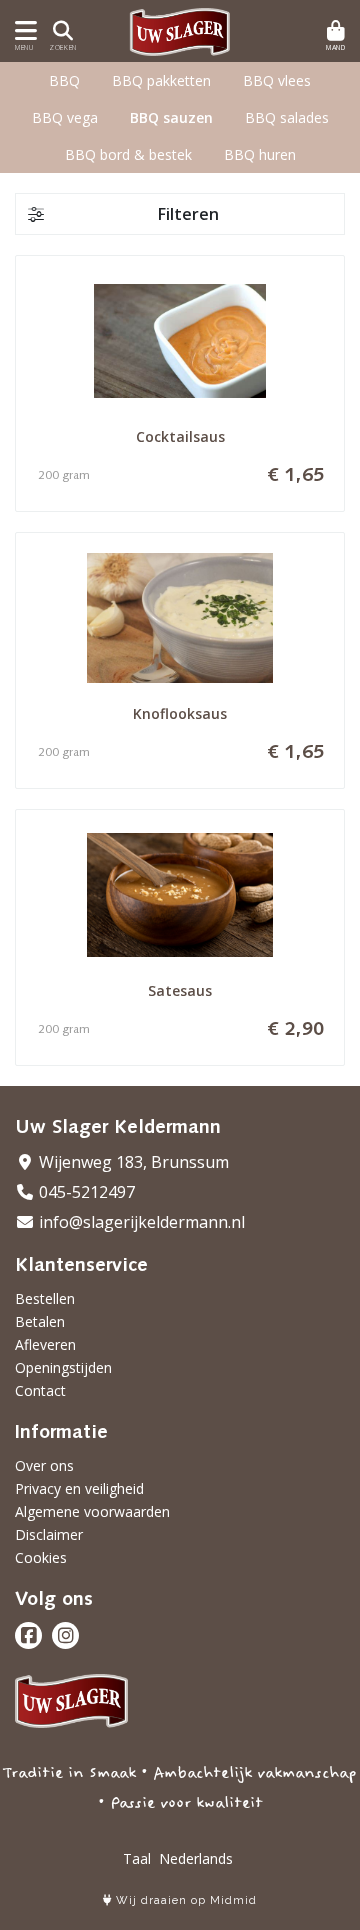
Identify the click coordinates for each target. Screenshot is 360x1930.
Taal (137, 1858)
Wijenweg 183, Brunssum (132, 1162)
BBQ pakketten (161, 80)
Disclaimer (49, 1534)
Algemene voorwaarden (92, 1511)
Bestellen (45, 1298)
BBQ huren (260, 154)
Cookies (41, 1557)
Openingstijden (63, 1367)
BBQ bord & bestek (128, 154)
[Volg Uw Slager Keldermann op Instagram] (65, 1635)
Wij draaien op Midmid (184, 1900)
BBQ (64, 80)
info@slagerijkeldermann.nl (140, 1222)
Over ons (44, 1465)
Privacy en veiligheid (79, 1488)
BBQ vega (65, 117)
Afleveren (45, 1344)
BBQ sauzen (171, 117)
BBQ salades (287, 117)
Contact (40, 1390)
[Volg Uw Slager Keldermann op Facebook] (28, 1635)
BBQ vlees (277, 80)
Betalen (40, 1321)
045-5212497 (85, 1192)
